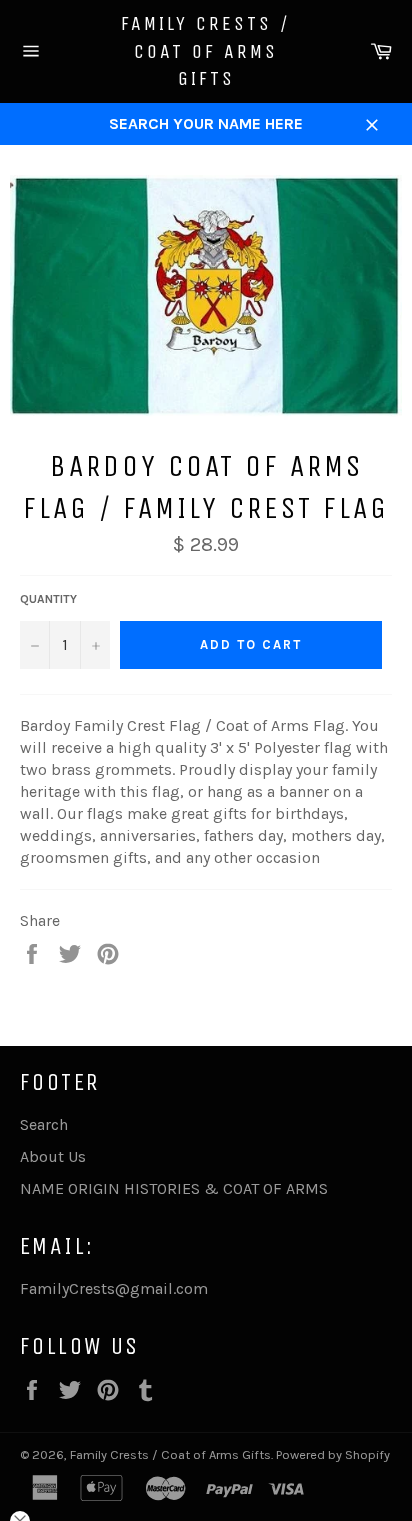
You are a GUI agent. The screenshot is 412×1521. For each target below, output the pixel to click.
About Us (53, 1156)
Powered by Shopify (333, 1454)
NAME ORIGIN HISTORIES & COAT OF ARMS (174, 1188)
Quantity (48, 599)
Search (44, 1124)
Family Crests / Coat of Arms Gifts (206, 51)
